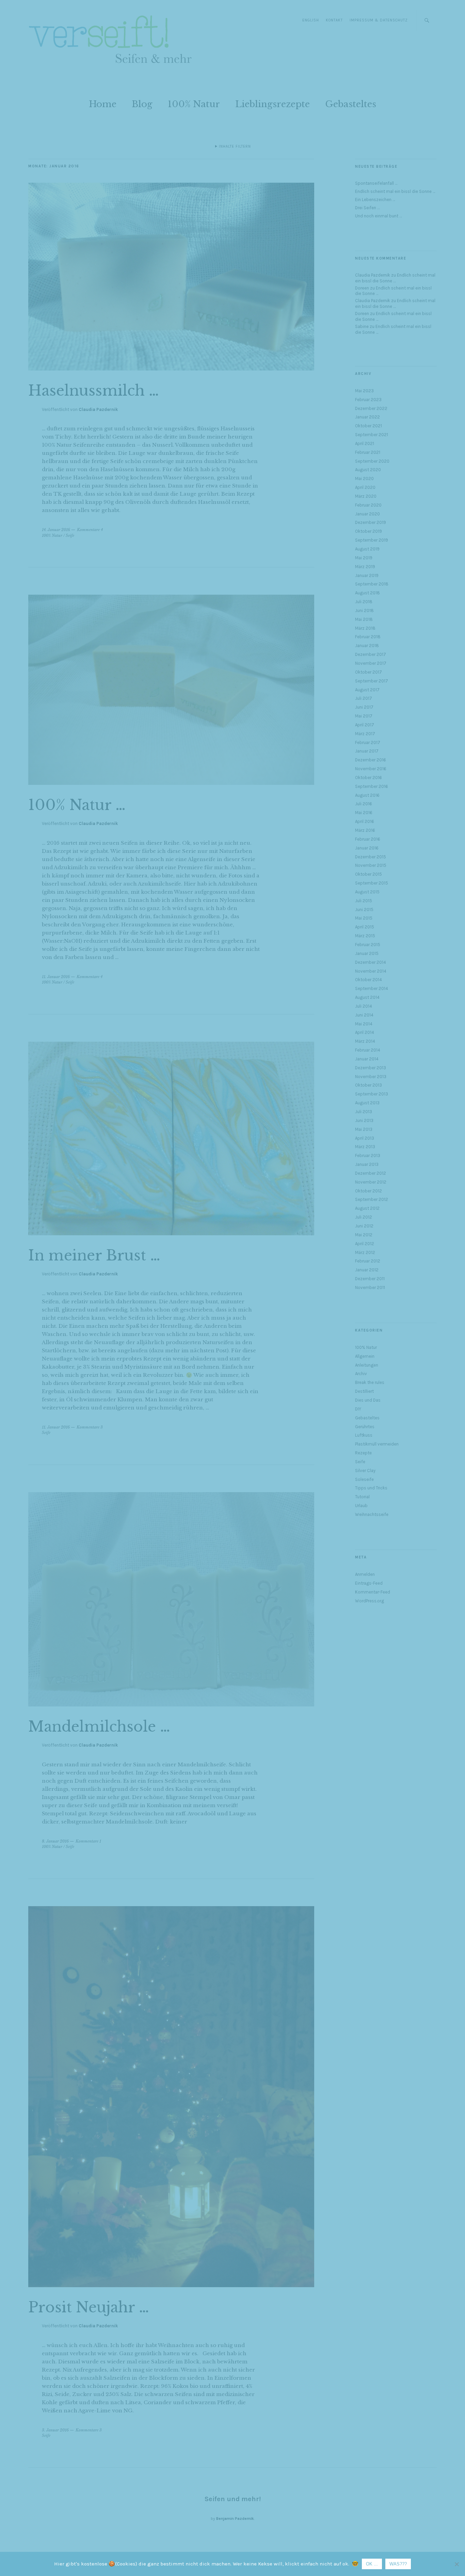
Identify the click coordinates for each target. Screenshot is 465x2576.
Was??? (398, 2564)
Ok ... (372, 2564)
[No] (456, 2564)
